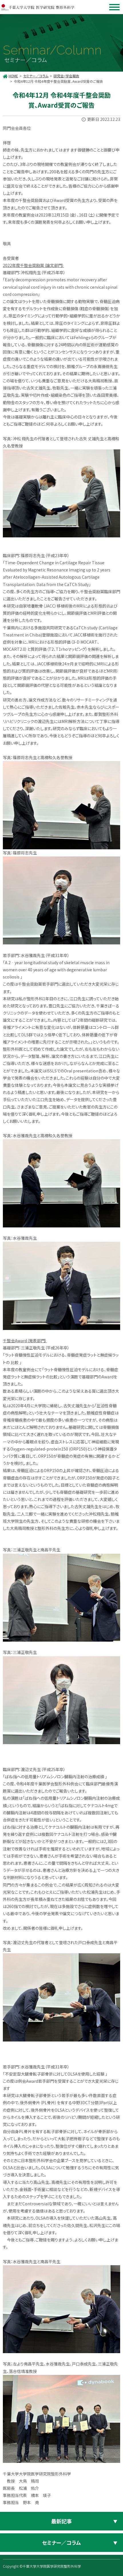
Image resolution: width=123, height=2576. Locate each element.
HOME (13, 76)
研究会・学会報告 (66, 76)
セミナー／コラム (36, 76)
